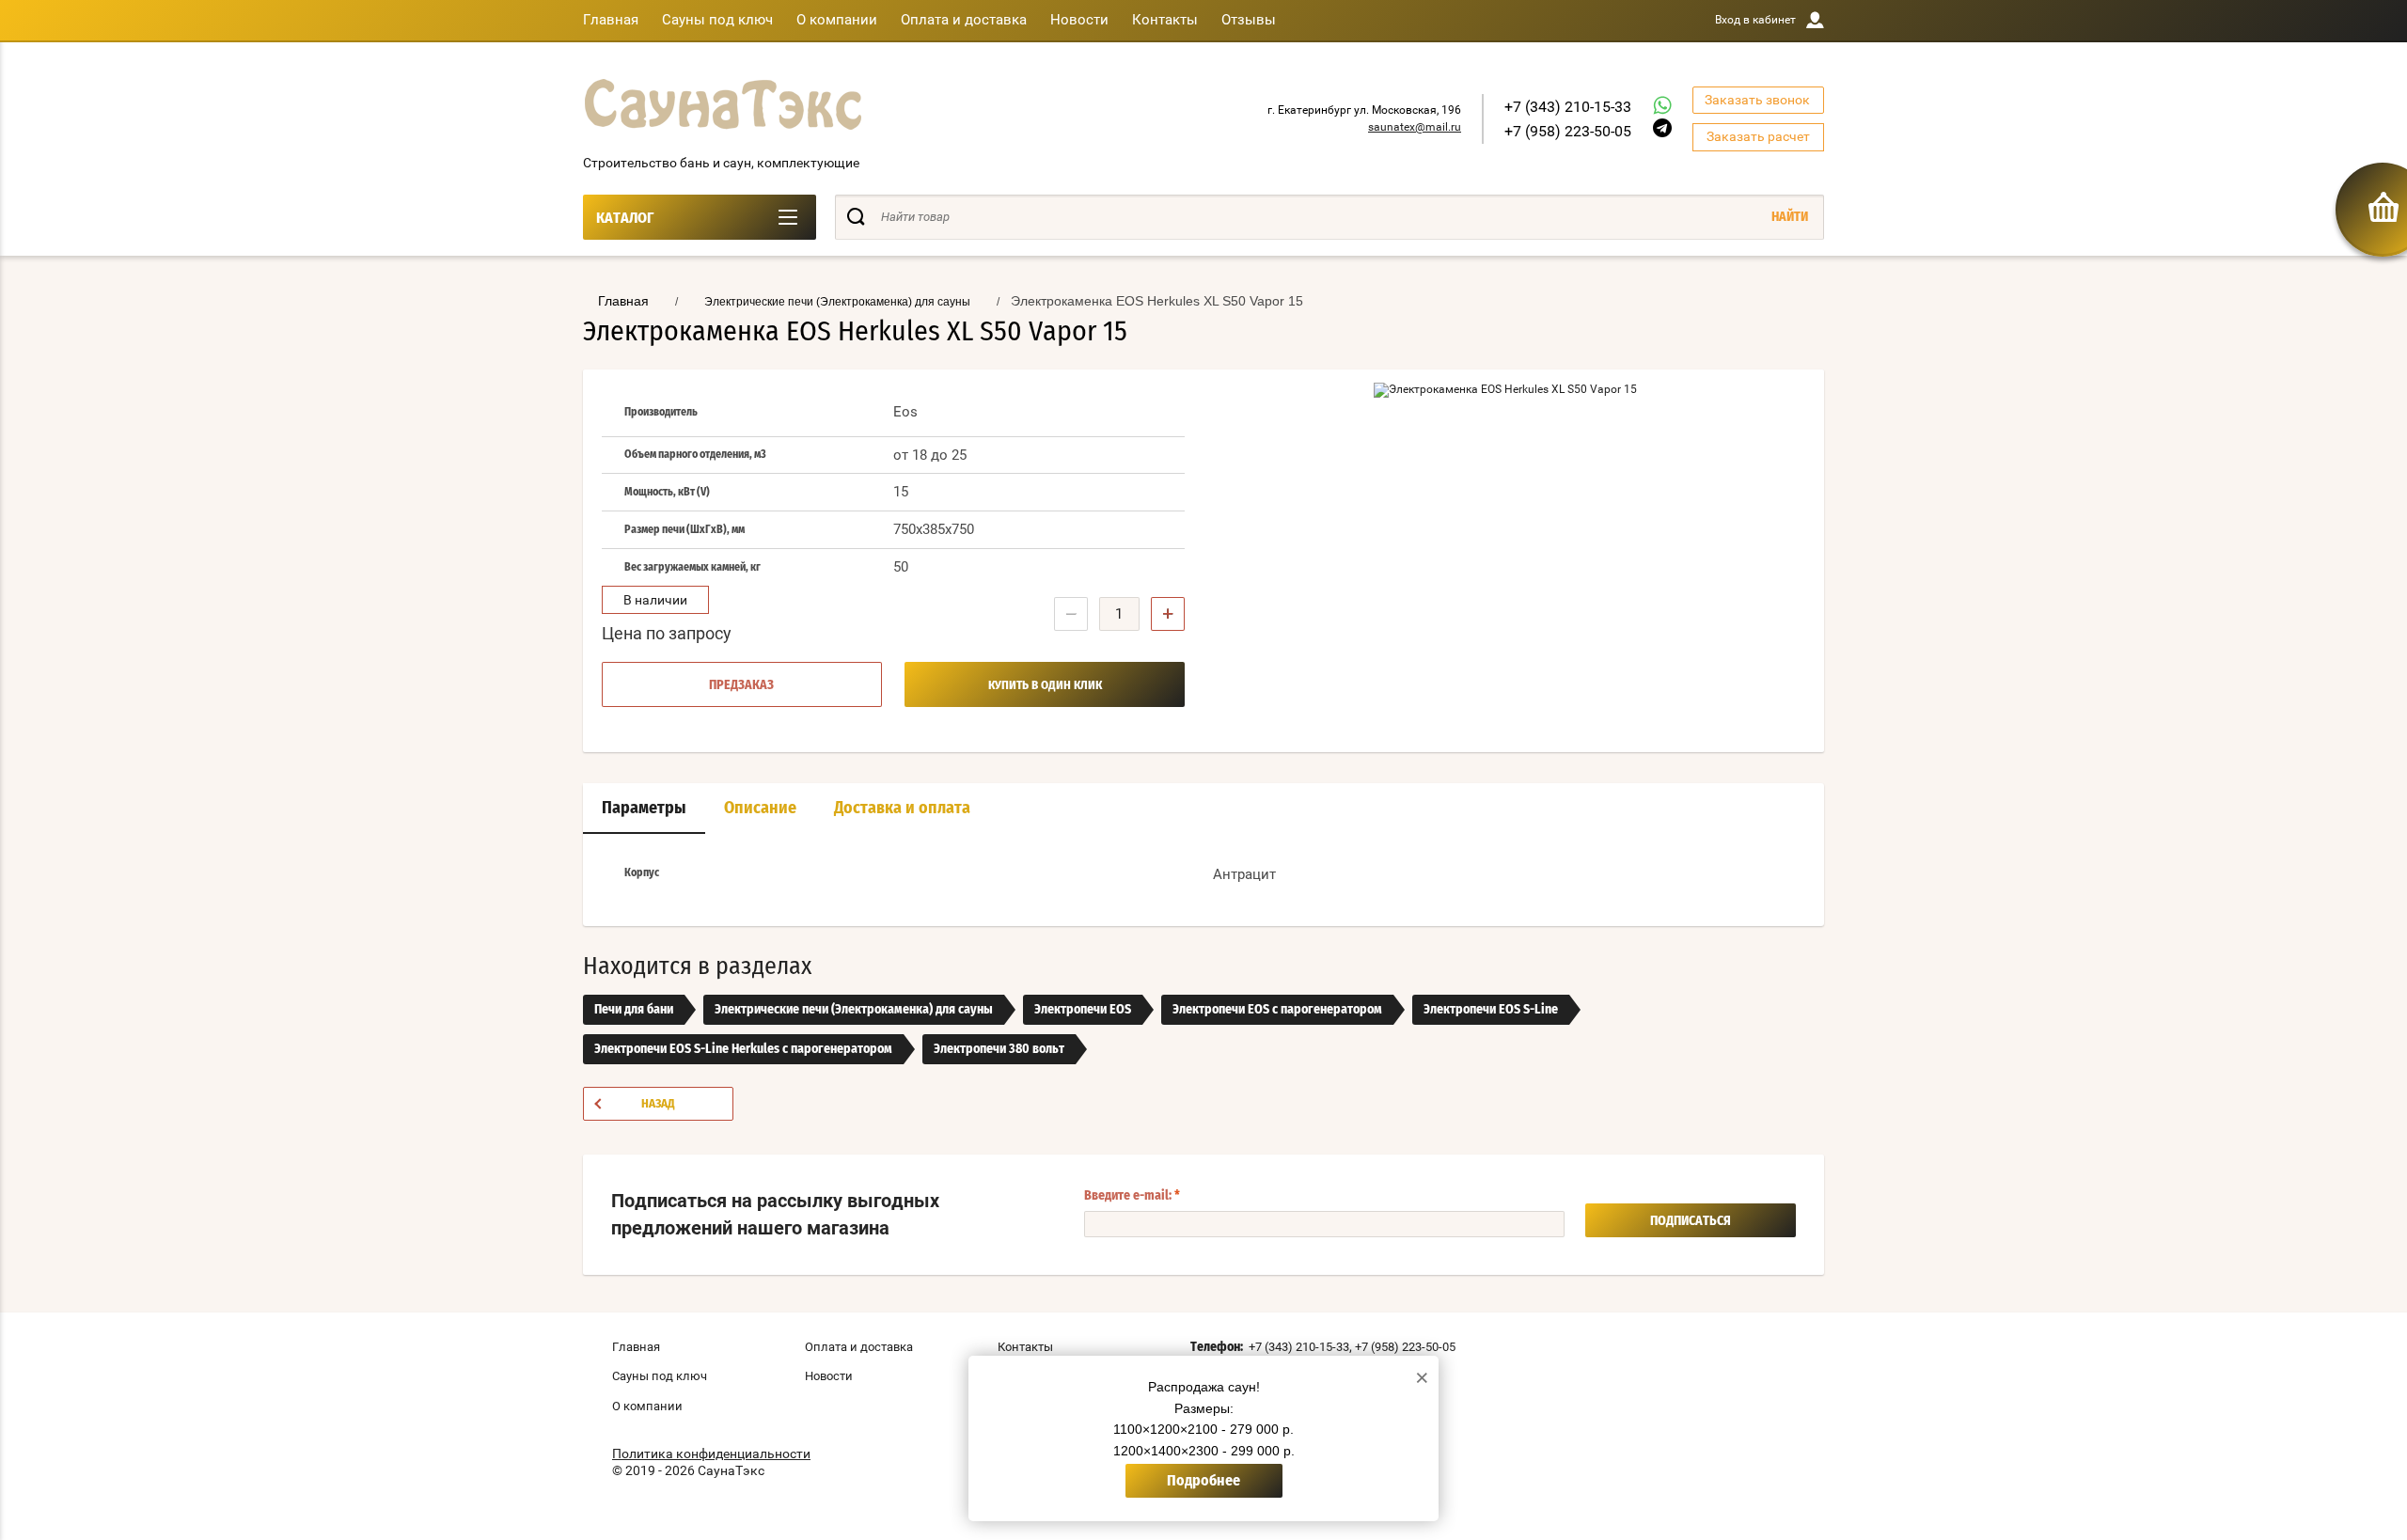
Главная (611, 20)
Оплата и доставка (964, 20)
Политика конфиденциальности (711, 1454)
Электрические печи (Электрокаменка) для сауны (854, 1010)
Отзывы (1249, 20)
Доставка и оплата (902, 809)
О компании (837, 20)
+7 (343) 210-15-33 (1568, 107)
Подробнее (1203, 1481)
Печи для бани (634, 1010)
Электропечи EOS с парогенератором (1277, 1010)
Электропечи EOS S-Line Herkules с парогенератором (743, 1049)
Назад (658, 1104)
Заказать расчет (1758, 136)
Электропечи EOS (1083, 1010)
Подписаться (1691, 1221)
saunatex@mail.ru (1415, 127)
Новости (1079, 20)
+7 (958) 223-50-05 (1568, 131)
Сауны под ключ (717, 20)
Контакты (1165, 20)
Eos (905, 412)
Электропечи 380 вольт (999, 1049)
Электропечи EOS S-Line (1491, 1010)
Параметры (644, 809)
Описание (760, 809)
